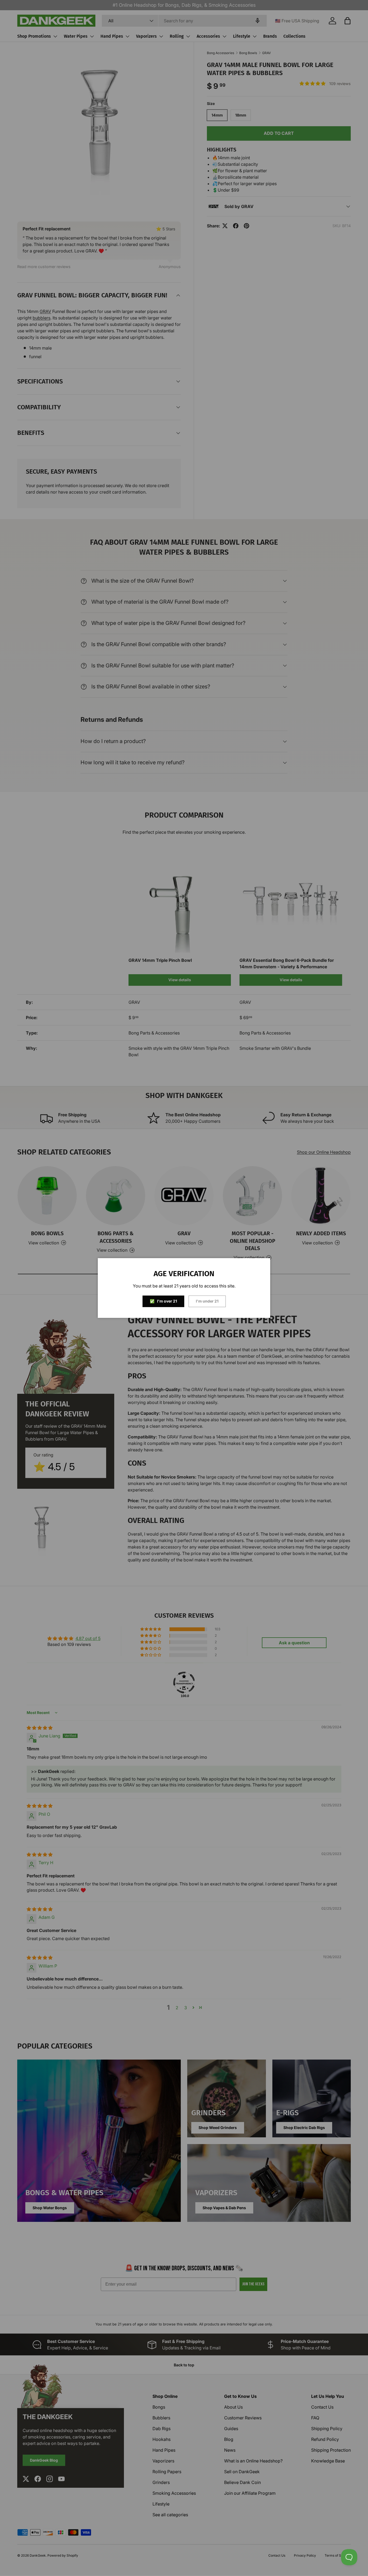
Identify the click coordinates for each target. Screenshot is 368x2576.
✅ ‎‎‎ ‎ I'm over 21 (163, 1301)
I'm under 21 (207, 1301)
